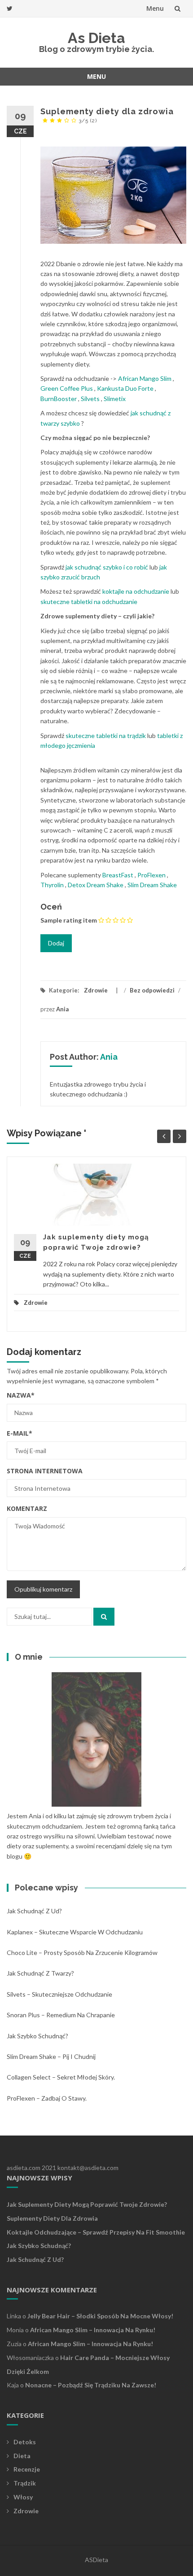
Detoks (25, 2442)
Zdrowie (96, 990)
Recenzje (27, 2469)
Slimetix (115, 399)
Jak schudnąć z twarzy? (40, 1973)
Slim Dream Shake (152, 885)
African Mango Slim (145, 378)
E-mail (20, 1433)
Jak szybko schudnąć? (37, 2036)
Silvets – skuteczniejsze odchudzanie (59, 1994)
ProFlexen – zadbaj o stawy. (47, 2098)
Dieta (22, 2456)
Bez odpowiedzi (152, 990)
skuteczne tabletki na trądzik (106, 736)
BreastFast (118, 875)
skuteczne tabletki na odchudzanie (89, 602)
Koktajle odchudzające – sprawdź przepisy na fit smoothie (96, 2232)
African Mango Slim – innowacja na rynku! (93, 2330)
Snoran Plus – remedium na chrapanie (61, 2015)
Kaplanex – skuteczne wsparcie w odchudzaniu (75, 1932)
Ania (62, 1009)
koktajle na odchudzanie (136, 591)
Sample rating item (69, 920)
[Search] (104, 1617)
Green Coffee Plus (67, 388)
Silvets (90, 399)
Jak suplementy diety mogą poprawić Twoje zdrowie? (87, 2204)
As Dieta (96, 38)
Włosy (23, 2497)
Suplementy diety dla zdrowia (52, 2218)
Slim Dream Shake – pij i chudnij (51, 2056)
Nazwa (21, 1395)
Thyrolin (52, 885)
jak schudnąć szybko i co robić (107, 567)
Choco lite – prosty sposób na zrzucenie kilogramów (82, 1952)
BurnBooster (59, 399)
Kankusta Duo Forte (125, 388)
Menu (155, 8)
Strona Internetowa (45, 1471)
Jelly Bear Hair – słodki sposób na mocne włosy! (100, 2316)
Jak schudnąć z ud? (34, 1911)
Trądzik (25, 2483)
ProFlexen (151, 875)
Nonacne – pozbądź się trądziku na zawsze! (91, 2385)
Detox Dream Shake (96, 885)
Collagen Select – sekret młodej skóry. (61, 2077)
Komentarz (27, 1508)
